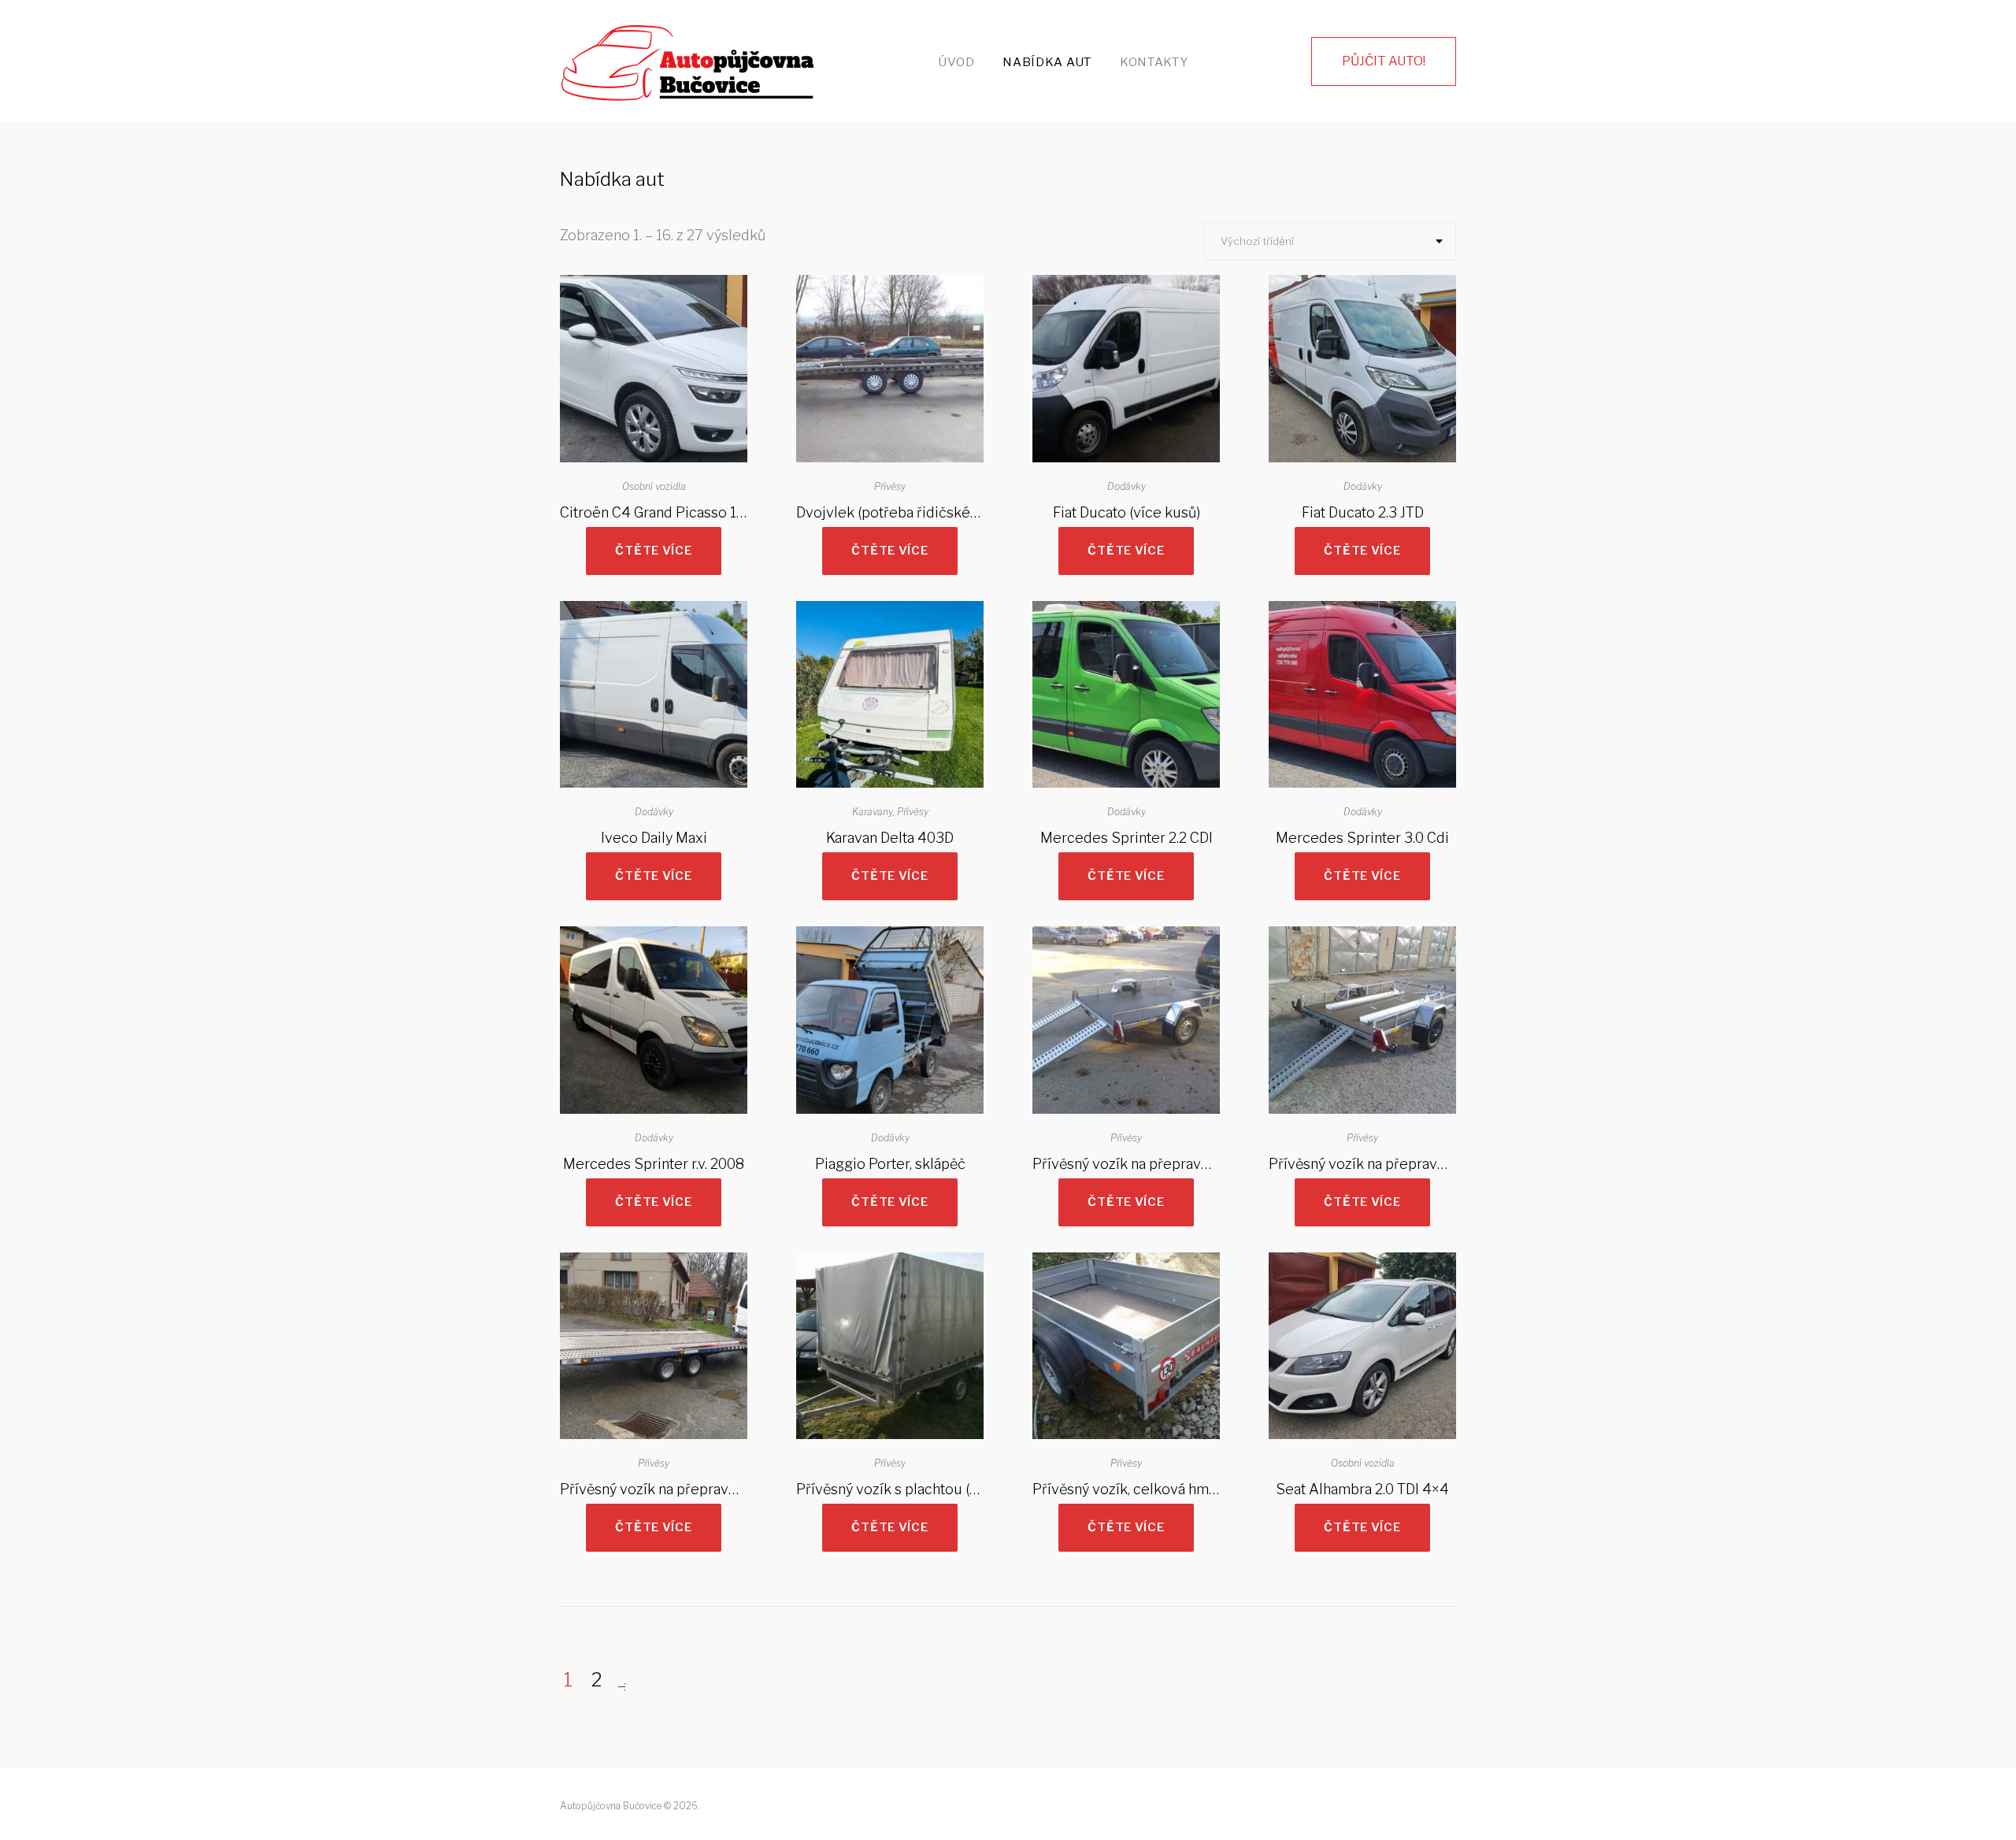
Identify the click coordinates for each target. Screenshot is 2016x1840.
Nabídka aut (1047, 62)
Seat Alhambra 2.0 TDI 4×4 (1362, 1489)
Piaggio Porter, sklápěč (890, 1164)
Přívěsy (890, 486)
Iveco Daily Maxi (654, 838)
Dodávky (1127, 486)
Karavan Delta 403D (890, 838)
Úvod (956, 62)
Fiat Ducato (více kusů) (1127, 512)
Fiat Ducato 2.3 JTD (1363, 512)
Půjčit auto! (1384, 61)
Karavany (872, 812)
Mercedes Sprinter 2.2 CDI (1127, 838)
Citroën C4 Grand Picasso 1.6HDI (665, 512)
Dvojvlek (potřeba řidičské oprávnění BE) (930, 512)
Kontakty (1154, 62)
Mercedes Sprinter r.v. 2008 (654, 1164)
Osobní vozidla (654, 486)
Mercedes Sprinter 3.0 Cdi (1362, 838)
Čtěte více (653, 551)
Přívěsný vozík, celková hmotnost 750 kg (1166, 1489)
